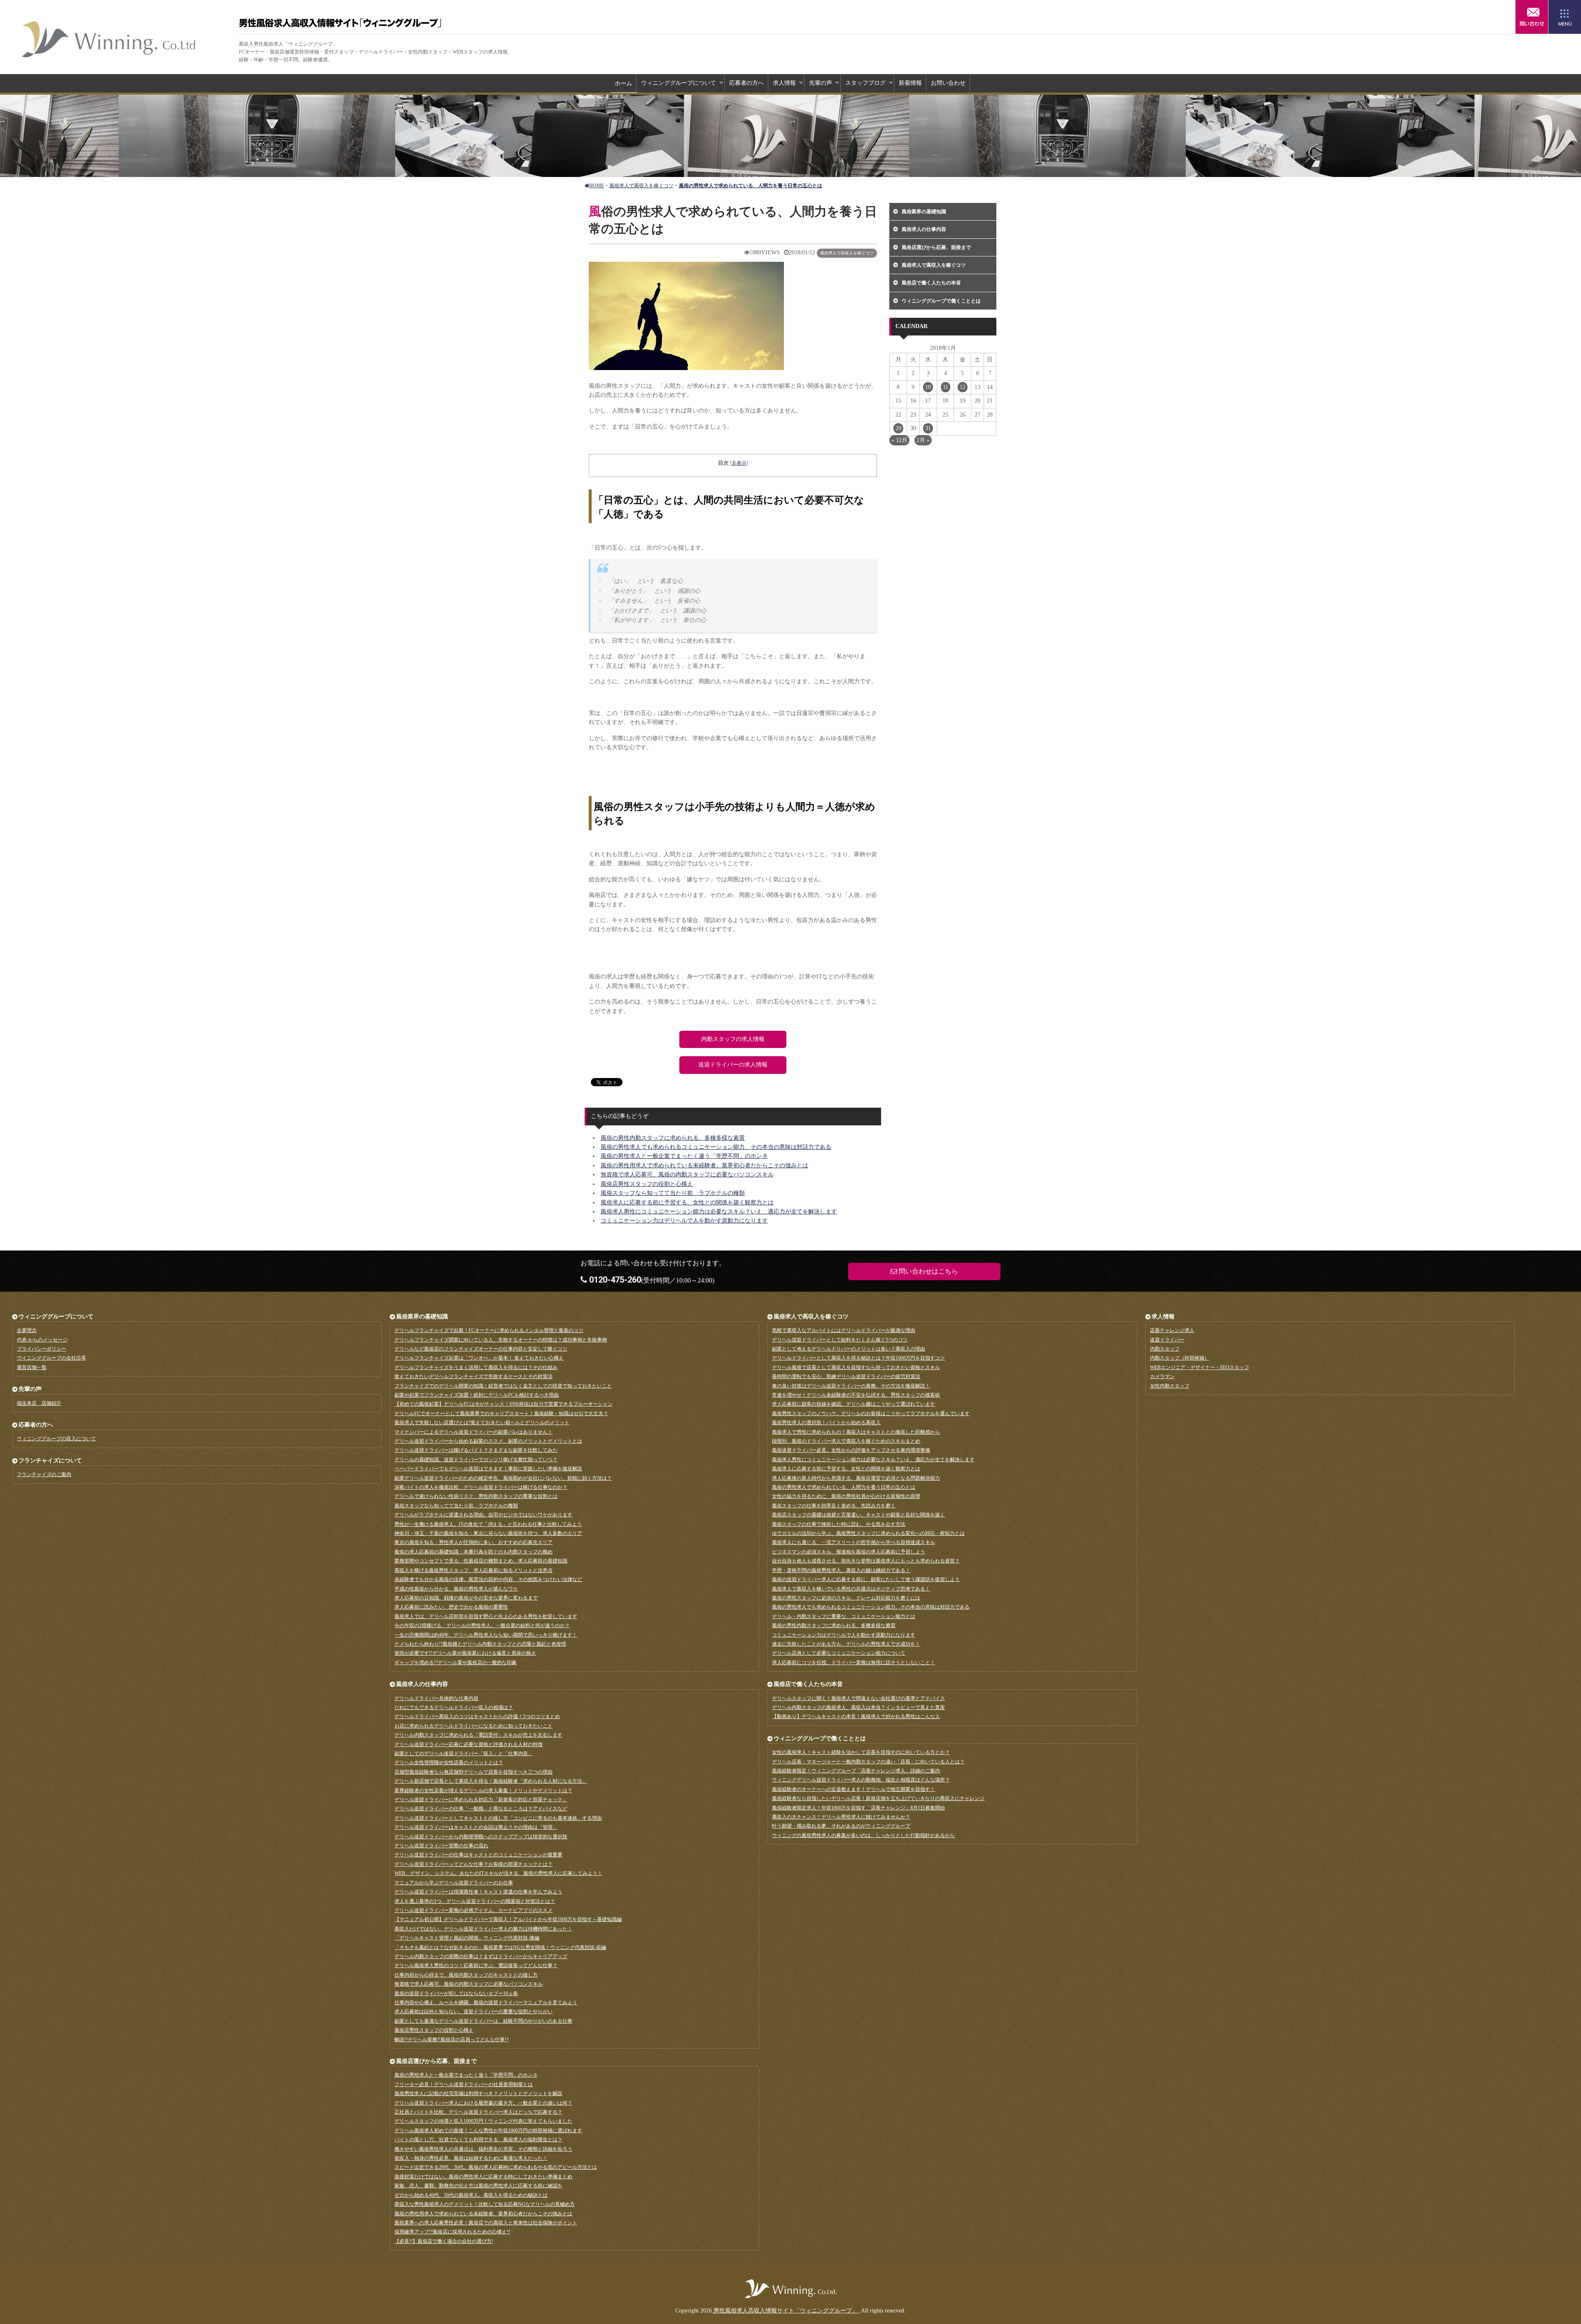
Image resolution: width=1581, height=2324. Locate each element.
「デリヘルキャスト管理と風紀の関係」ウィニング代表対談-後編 (467, 1938)
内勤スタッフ (1165, 1349)
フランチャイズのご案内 (44, 1474)
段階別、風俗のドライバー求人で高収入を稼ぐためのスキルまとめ (846, 1441)
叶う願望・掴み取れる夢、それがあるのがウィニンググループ (841, 1826)
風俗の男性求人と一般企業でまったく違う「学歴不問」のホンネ (684, 1156)
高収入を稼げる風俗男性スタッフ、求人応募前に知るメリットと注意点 (473, 1570)
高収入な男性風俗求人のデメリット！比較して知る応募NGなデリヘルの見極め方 (485, 2204)
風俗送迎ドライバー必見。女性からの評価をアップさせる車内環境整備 (851, 1450)
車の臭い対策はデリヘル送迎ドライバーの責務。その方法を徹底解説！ (851, 1386)
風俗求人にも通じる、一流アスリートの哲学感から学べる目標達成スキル (853, 1542)
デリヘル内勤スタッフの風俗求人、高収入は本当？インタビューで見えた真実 (858, 1707)
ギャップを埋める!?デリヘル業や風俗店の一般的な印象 (456, 1663)
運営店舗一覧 (32, 1367)
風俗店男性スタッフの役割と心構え (647, 1184)
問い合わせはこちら (1532, 17)
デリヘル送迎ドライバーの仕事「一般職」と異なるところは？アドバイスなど (481, 1809)
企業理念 (27, 1330)
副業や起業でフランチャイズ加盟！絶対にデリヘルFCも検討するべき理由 (477, 1395)
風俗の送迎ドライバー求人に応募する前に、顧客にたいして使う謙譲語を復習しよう (866, 1579)
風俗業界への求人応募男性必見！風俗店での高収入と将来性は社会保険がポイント (486, 2223)
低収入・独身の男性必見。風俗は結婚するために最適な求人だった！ (471, 2158)
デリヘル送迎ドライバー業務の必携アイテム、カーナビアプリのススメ (473, 1910)
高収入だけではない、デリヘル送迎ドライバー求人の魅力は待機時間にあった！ (483, 1929)
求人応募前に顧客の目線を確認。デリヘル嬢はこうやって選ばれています (853, 1404)
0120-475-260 (614, 1280)
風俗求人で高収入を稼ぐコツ (847, 253)
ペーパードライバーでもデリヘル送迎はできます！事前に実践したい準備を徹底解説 (488, 1469)
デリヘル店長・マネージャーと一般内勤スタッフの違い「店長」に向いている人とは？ (868, 1762)
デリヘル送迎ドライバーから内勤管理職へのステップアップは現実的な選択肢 (481, 1837)
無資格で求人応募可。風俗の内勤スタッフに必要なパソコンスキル (687, 1175)
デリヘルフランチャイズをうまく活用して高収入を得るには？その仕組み (476, 1367)
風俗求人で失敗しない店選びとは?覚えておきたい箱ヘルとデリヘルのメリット (482, 1423)
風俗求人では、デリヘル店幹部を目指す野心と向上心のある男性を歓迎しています (486, 1616)
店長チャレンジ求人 (1172, 1330)
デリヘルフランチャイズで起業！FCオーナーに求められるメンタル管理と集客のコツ (489, 1330)
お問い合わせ (948, 83)
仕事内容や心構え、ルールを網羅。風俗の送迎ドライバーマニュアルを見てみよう (486, 2003)
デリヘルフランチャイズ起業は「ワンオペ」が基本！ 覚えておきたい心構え (479, 1358)
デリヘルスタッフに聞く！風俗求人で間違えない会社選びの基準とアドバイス (858, 1698)
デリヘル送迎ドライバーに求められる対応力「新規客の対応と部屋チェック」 (481, 1800)
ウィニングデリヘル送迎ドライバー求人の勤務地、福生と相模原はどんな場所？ (861, 1780)
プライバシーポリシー (42, 1349)
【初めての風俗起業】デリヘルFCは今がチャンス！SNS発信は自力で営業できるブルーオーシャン (504, 1404)
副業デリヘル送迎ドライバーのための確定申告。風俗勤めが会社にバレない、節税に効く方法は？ (503, 1478)
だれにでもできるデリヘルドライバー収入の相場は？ (454, 1707)
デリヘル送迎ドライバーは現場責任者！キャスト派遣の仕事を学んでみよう (478, 1892)
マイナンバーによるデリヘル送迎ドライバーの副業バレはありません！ (473, 1432)
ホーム (623, 83)
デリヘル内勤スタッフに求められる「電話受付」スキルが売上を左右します (478, 1735)
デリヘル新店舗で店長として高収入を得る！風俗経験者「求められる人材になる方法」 (491, 1781)
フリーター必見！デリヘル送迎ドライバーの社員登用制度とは (464, 2084)
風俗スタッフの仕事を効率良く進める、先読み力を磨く (834, 1506)
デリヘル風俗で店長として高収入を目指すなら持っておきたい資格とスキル (856, 1367)
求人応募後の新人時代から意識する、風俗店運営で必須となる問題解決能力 (856, 1478)
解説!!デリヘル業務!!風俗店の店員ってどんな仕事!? (451, 2040)
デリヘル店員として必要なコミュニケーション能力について (839, 1653)
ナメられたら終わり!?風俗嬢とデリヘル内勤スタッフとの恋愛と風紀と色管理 (480, 1644)
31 (928, 428)
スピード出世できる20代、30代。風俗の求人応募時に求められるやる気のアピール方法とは (496, 2167)
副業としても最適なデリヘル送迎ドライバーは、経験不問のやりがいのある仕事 (483, 2021)
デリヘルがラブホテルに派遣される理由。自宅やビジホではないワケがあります (483, 1515)
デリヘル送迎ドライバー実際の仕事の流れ (441, 1846)
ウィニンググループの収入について (56, 1439)
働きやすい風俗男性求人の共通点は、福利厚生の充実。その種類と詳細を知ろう (483, 2149)
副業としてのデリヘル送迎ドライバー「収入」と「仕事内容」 (464, 1753)
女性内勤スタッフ (1170, 1386)
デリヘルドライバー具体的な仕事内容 (436, 1698)
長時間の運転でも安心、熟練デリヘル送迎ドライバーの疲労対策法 (846, 1376)
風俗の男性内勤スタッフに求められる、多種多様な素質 (673, 1138)
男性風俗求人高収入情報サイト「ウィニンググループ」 (109, 39)
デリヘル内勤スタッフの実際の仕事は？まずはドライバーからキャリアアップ (481, 1956)
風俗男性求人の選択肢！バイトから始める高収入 (826, 1423)
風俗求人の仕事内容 (924, 229)
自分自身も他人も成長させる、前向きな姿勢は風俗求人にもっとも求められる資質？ (866, 1561)
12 (963, 387)
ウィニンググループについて (679, 83)
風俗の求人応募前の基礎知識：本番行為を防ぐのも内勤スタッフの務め (473, 1552)
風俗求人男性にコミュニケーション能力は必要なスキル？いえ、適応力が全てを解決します (719, 1212)
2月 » (923, 440)
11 (946, 387)
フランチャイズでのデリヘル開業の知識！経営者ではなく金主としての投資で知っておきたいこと (503, 1386)
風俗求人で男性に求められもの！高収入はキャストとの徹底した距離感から (856, 1432)
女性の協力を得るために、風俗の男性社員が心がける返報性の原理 (846, 1496)
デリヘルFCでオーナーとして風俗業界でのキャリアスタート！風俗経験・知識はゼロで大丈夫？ (501, 1413)
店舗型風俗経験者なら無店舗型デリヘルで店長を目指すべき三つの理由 (473, 1772)
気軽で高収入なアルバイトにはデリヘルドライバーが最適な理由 (844, 1330)
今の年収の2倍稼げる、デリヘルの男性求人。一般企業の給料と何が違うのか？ (482, 1625)
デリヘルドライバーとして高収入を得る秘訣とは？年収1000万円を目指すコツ (858, 1358)
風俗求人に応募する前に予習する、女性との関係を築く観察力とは (687, 1203)
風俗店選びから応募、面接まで (936, 247)
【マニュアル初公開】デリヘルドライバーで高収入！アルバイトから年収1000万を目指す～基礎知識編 (508, 1919)
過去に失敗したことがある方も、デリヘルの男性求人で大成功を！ (846, 1644)
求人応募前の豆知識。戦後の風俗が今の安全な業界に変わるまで (466, 1598)
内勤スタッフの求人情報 (733, 1039)
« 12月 (899, 440)
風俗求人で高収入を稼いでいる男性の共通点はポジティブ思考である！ (851, 1589)
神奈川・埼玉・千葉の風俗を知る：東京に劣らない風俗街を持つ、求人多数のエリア (488, 1533)
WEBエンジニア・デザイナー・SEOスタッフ (1200, 1367)
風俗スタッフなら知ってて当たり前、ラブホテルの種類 (673, 1193)
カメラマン (1162, 1376)
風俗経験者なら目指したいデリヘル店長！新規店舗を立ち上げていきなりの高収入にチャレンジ (878, 1798)
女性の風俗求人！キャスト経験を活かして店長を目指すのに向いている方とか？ (861, 1752)
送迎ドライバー (1167, 1340)
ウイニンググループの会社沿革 (51, 1358)
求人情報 (784, 83)
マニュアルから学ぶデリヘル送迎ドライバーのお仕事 (454, 1883)
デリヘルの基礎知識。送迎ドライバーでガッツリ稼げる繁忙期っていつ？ (476, 1460)
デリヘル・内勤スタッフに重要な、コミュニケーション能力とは (844, 1616)
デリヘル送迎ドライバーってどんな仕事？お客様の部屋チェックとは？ (473, 1864)
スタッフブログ (865, 83)
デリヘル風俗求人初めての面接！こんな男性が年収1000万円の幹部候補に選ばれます (488, 2131)
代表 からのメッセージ (42, 1340)
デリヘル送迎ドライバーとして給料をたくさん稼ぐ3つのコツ (840, 1340)
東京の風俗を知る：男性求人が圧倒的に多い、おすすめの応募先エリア (473, 1542)
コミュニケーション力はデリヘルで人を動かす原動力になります (684, 1221)
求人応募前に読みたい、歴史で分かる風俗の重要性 (451, 1607)
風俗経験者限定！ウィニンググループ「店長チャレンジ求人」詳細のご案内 (856, 1771)
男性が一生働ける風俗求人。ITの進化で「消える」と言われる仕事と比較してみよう (488, 1524)
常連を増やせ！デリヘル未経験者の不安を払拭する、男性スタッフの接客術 (856, 1395)
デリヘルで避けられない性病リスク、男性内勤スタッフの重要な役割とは (476, 1496)
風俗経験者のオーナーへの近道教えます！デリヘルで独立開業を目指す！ (853, 1789)
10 (928, 387)
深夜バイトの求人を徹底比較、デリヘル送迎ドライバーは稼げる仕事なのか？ (481, 1487)
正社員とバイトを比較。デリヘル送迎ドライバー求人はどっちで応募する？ (478, 2112)
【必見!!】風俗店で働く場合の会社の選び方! (444, 2241)
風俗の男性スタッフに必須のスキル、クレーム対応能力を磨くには (846, 1598)
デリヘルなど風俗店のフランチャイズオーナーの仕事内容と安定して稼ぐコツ (481, 1349)
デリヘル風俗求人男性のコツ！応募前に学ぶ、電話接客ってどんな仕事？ (476, 1965)
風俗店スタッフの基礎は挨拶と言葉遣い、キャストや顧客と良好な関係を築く (858, 1515)
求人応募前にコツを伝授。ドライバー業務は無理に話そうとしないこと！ (853, 1663)
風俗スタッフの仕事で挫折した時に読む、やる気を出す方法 (839, 1524)
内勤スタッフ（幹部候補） (1180, 1358)
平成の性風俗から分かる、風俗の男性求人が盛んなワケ (456, 1589)
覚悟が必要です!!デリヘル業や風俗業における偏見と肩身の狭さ (465, 1653)
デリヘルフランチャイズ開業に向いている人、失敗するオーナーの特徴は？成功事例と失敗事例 (501, 1340)
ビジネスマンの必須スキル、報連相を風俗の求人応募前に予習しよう (849, 1552)
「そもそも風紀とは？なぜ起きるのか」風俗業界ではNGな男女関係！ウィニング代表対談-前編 (500, 1947)
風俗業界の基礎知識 (924, 212)
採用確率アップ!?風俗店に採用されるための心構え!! (452, 2232)
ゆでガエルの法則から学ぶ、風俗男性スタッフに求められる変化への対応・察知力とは (868, 1533)
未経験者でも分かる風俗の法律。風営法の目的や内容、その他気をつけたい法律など (488, 1579)
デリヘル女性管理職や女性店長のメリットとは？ (449, 1763)
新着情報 (910, 83)
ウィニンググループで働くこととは (941, 301)
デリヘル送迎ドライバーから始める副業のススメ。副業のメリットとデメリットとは (488, 1441)
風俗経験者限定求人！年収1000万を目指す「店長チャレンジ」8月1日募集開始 (858, 1808)
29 (898, 428)
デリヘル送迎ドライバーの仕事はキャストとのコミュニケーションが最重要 (478, 1855)
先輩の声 (821, 83)
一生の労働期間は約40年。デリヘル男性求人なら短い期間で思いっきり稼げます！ (486, 1635)
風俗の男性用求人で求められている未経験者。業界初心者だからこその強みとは (704, 1165)
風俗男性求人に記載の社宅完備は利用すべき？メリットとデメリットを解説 (478, 2093)
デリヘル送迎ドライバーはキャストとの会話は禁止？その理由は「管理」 (476, 1827)
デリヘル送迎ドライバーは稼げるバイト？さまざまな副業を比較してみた (476, 1450)
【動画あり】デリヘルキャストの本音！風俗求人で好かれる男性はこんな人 (856, 1716)
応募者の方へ (746, 83)
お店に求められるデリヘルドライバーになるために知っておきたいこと (473, 1726)
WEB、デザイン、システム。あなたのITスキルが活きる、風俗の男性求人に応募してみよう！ (498, 1873)
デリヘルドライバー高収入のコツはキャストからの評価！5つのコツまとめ (477, 1716)
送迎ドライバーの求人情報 (733, 1065)
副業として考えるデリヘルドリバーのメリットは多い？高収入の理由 (849, 1349)
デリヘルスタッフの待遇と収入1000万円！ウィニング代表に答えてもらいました (483, 2121)
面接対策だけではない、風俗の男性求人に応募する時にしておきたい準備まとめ (483, 2177)
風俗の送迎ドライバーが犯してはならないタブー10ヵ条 (456, 1993)
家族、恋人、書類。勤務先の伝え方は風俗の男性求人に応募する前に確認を (478, 2186)
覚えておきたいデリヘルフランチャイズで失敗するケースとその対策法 (473, 1376)
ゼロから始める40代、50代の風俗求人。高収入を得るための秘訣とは (471, 2195)
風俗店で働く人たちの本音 (931, 283)
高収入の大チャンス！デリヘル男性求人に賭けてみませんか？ (841, 1817)
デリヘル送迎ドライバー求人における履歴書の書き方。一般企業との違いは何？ (483, 2103)
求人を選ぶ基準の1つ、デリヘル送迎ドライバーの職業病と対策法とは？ (475, 1901)
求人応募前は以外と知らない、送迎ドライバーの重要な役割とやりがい (473, 2012)
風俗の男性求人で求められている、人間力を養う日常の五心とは (844, 1487)
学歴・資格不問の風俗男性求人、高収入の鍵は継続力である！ (841, 1570)
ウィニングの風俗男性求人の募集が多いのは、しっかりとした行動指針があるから (863, 1835)
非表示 (739, 463)
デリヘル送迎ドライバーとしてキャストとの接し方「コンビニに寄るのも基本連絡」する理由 (498, 1818)
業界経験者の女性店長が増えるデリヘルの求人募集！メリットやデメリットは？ (483, 1791)
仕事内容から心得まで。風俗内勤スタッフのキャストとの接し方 (466, 1975)
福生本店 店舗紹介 (39, 1403)
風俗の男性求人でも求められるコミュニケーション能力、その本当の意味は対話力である (716, 1147)
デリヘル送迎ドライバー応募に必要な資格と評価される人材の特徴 (469, 1744)
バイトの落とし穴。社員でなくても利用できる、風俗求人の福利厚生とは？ (478, 2140)
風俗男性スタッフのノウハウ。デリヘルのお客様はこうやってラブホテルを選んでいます (871, 1413)
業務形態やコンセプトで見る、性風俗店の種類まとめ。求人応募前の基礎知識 (481, 1561)
